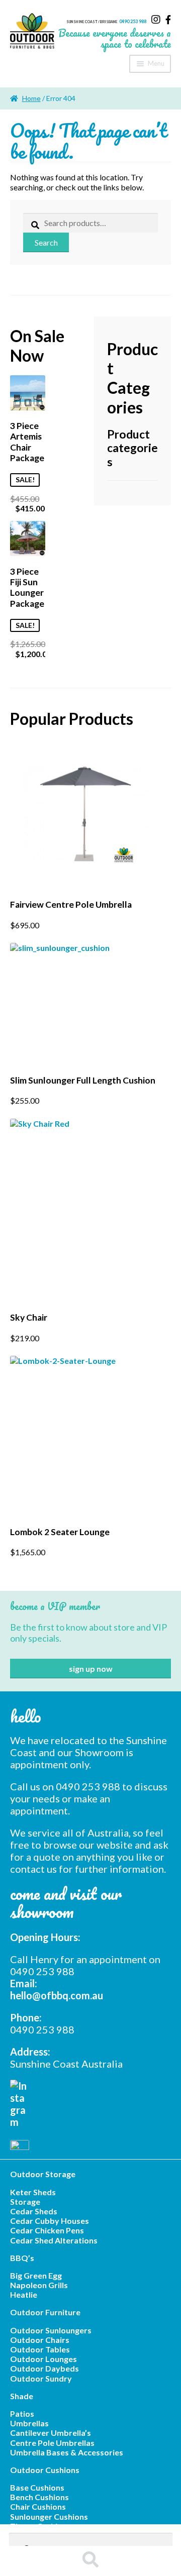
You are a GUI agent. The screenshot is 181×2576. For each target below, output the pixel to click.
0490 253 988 (133, 21)
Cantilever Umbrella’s (51, 2433)
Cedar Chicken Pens (47, 2230)
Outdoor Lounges (43, 2359)
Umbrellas (29, 2423)
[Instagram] (156, 19)
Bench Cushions (39, 2497)
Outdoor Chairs (40, 2340)
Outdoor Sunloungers (51, 2330)
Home (31, 98)
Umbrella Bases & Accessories (67, 2452)
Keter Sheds (33, 2192)
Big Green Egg (36, 2275)
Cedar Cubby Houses (50, 2221)
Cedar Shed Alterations (54, 2240)
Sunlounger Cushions (49, 2516)
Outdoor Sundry (41, 2378)
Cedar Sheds (34, 2211)
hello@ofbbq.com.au (57, 1995)
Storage (25, 2202)
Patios (22, 2413)
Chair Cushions (38, 2506)
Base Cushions (37, 2487)
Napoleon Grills (39, 2285)
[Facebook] (168, 20)
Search (46, 242)
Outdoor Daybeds (44, 2368)
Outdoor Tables (40, 2349)
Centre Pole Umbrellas (52, 2443)
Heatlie (24, 2294)
